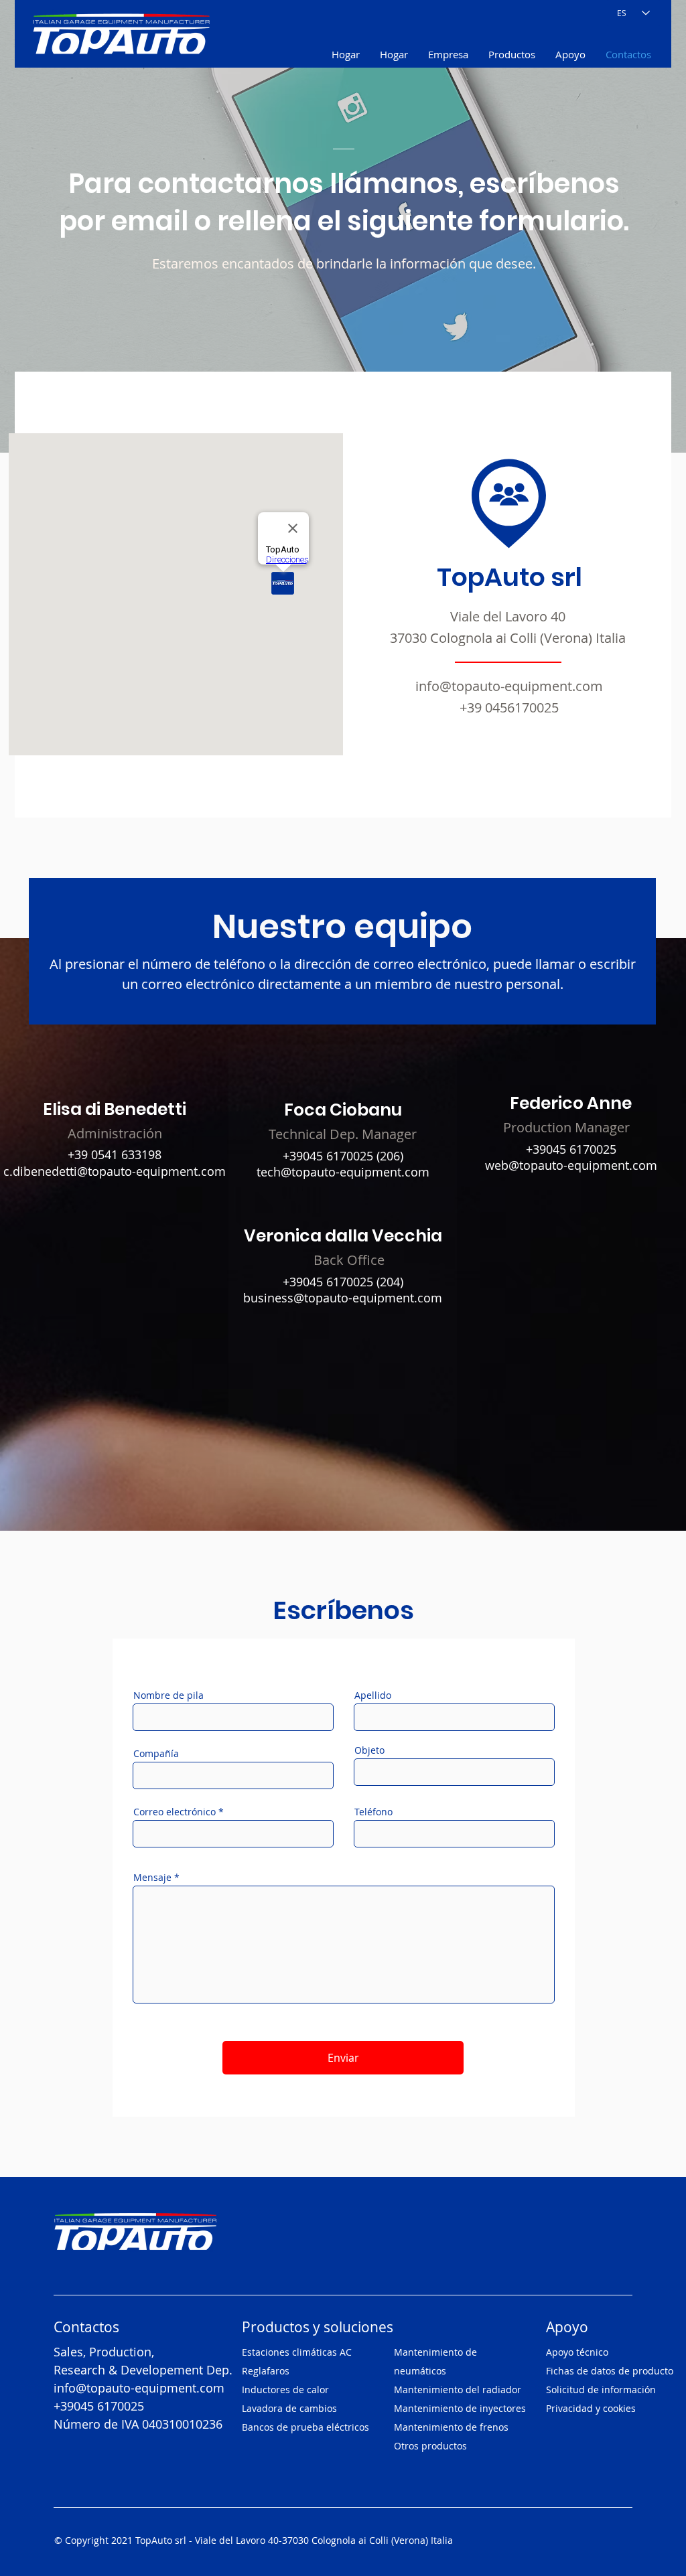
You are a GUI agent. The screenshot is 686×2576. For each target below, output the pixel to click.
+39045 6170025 (328, 1156)
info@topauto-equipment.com (509, 686)
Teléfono (373, 1812)
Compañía (156, 1754)
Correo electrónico (175, 1812)
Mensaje (152, 1878)
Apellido (373, 1695)
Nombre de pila (168, 1695)
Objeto (369, 1750)
